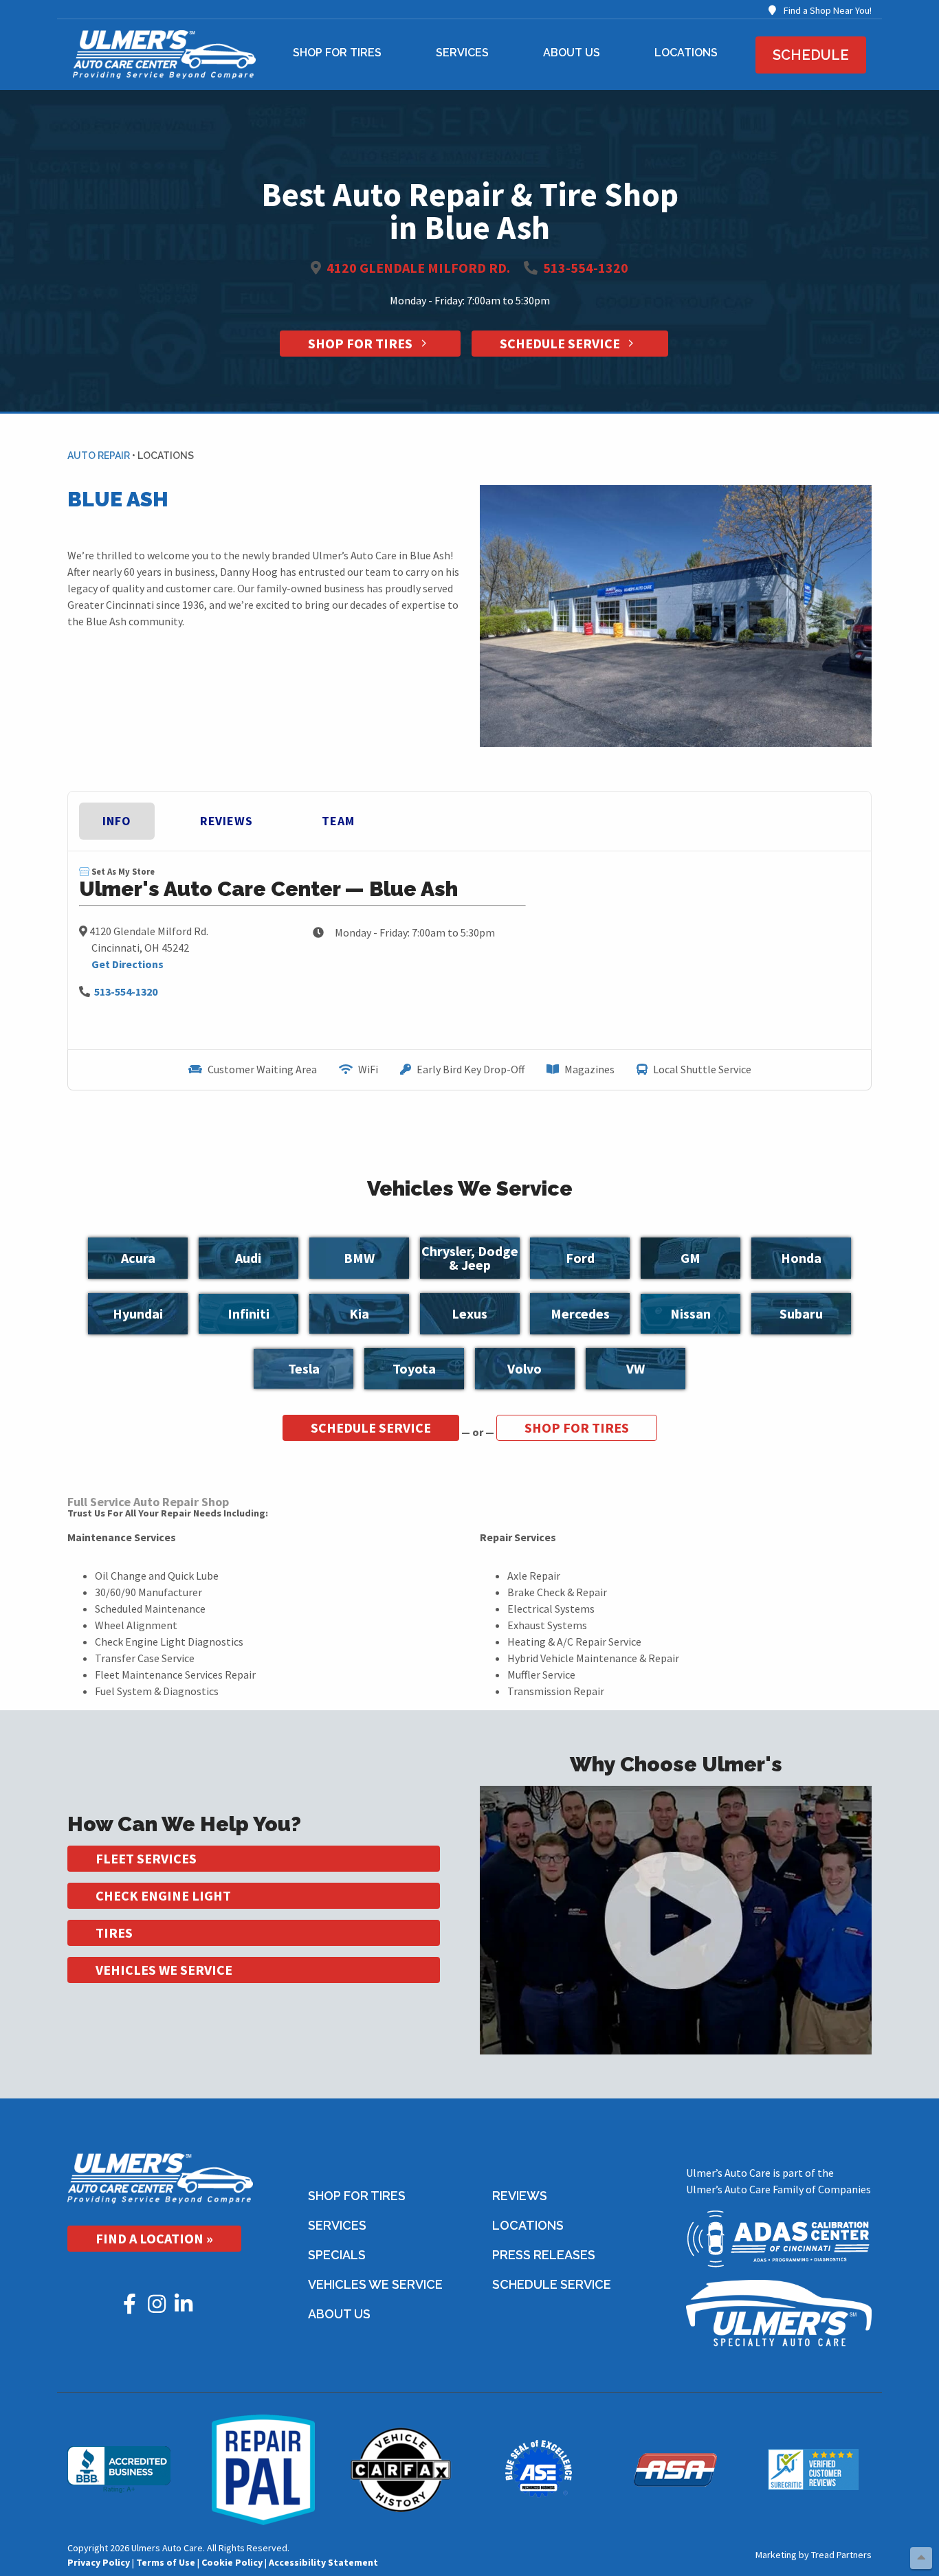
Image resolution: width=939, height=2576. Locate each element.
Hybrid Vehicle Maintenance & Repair (593, 1658)
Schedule (811, 55)
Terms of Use (166, 2562)
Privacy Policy (99, 2562)
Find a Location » (154, 2238)
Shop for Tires (337, 53)
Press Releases (544, 2255)
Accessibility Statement (323, 2562)
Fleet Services (146, 1858)
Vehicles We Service (164, 1970)
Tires (114, 1933)
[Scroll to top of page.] (921, 2558)
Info (117, 821)
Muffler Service (541, 1675)
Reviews (227, 821)
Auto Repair (99, 456)
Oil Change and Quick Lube (157, 1576)
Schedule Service (561, 343)
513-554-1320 (586, 268)
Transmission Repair (556, 1691)
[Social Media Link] (131, 2307)
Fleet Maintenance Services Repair (175, 1675)
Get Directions (128, 964)
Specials (337, 2255)
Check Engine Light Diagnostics (169, 1642)
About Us (572, 53)
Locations (686, 53)
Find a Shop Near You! (827, 10)
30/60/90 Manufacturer (148, 1592)
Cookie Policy (232, 2562)
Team (338, 821)
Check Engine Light (163, 1895)
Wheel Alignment (136, 1625)
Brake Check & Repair (557, 1592)
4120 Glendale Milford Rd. (418, 268)
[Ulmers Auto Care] (160, 2177)
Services (462, 53)
